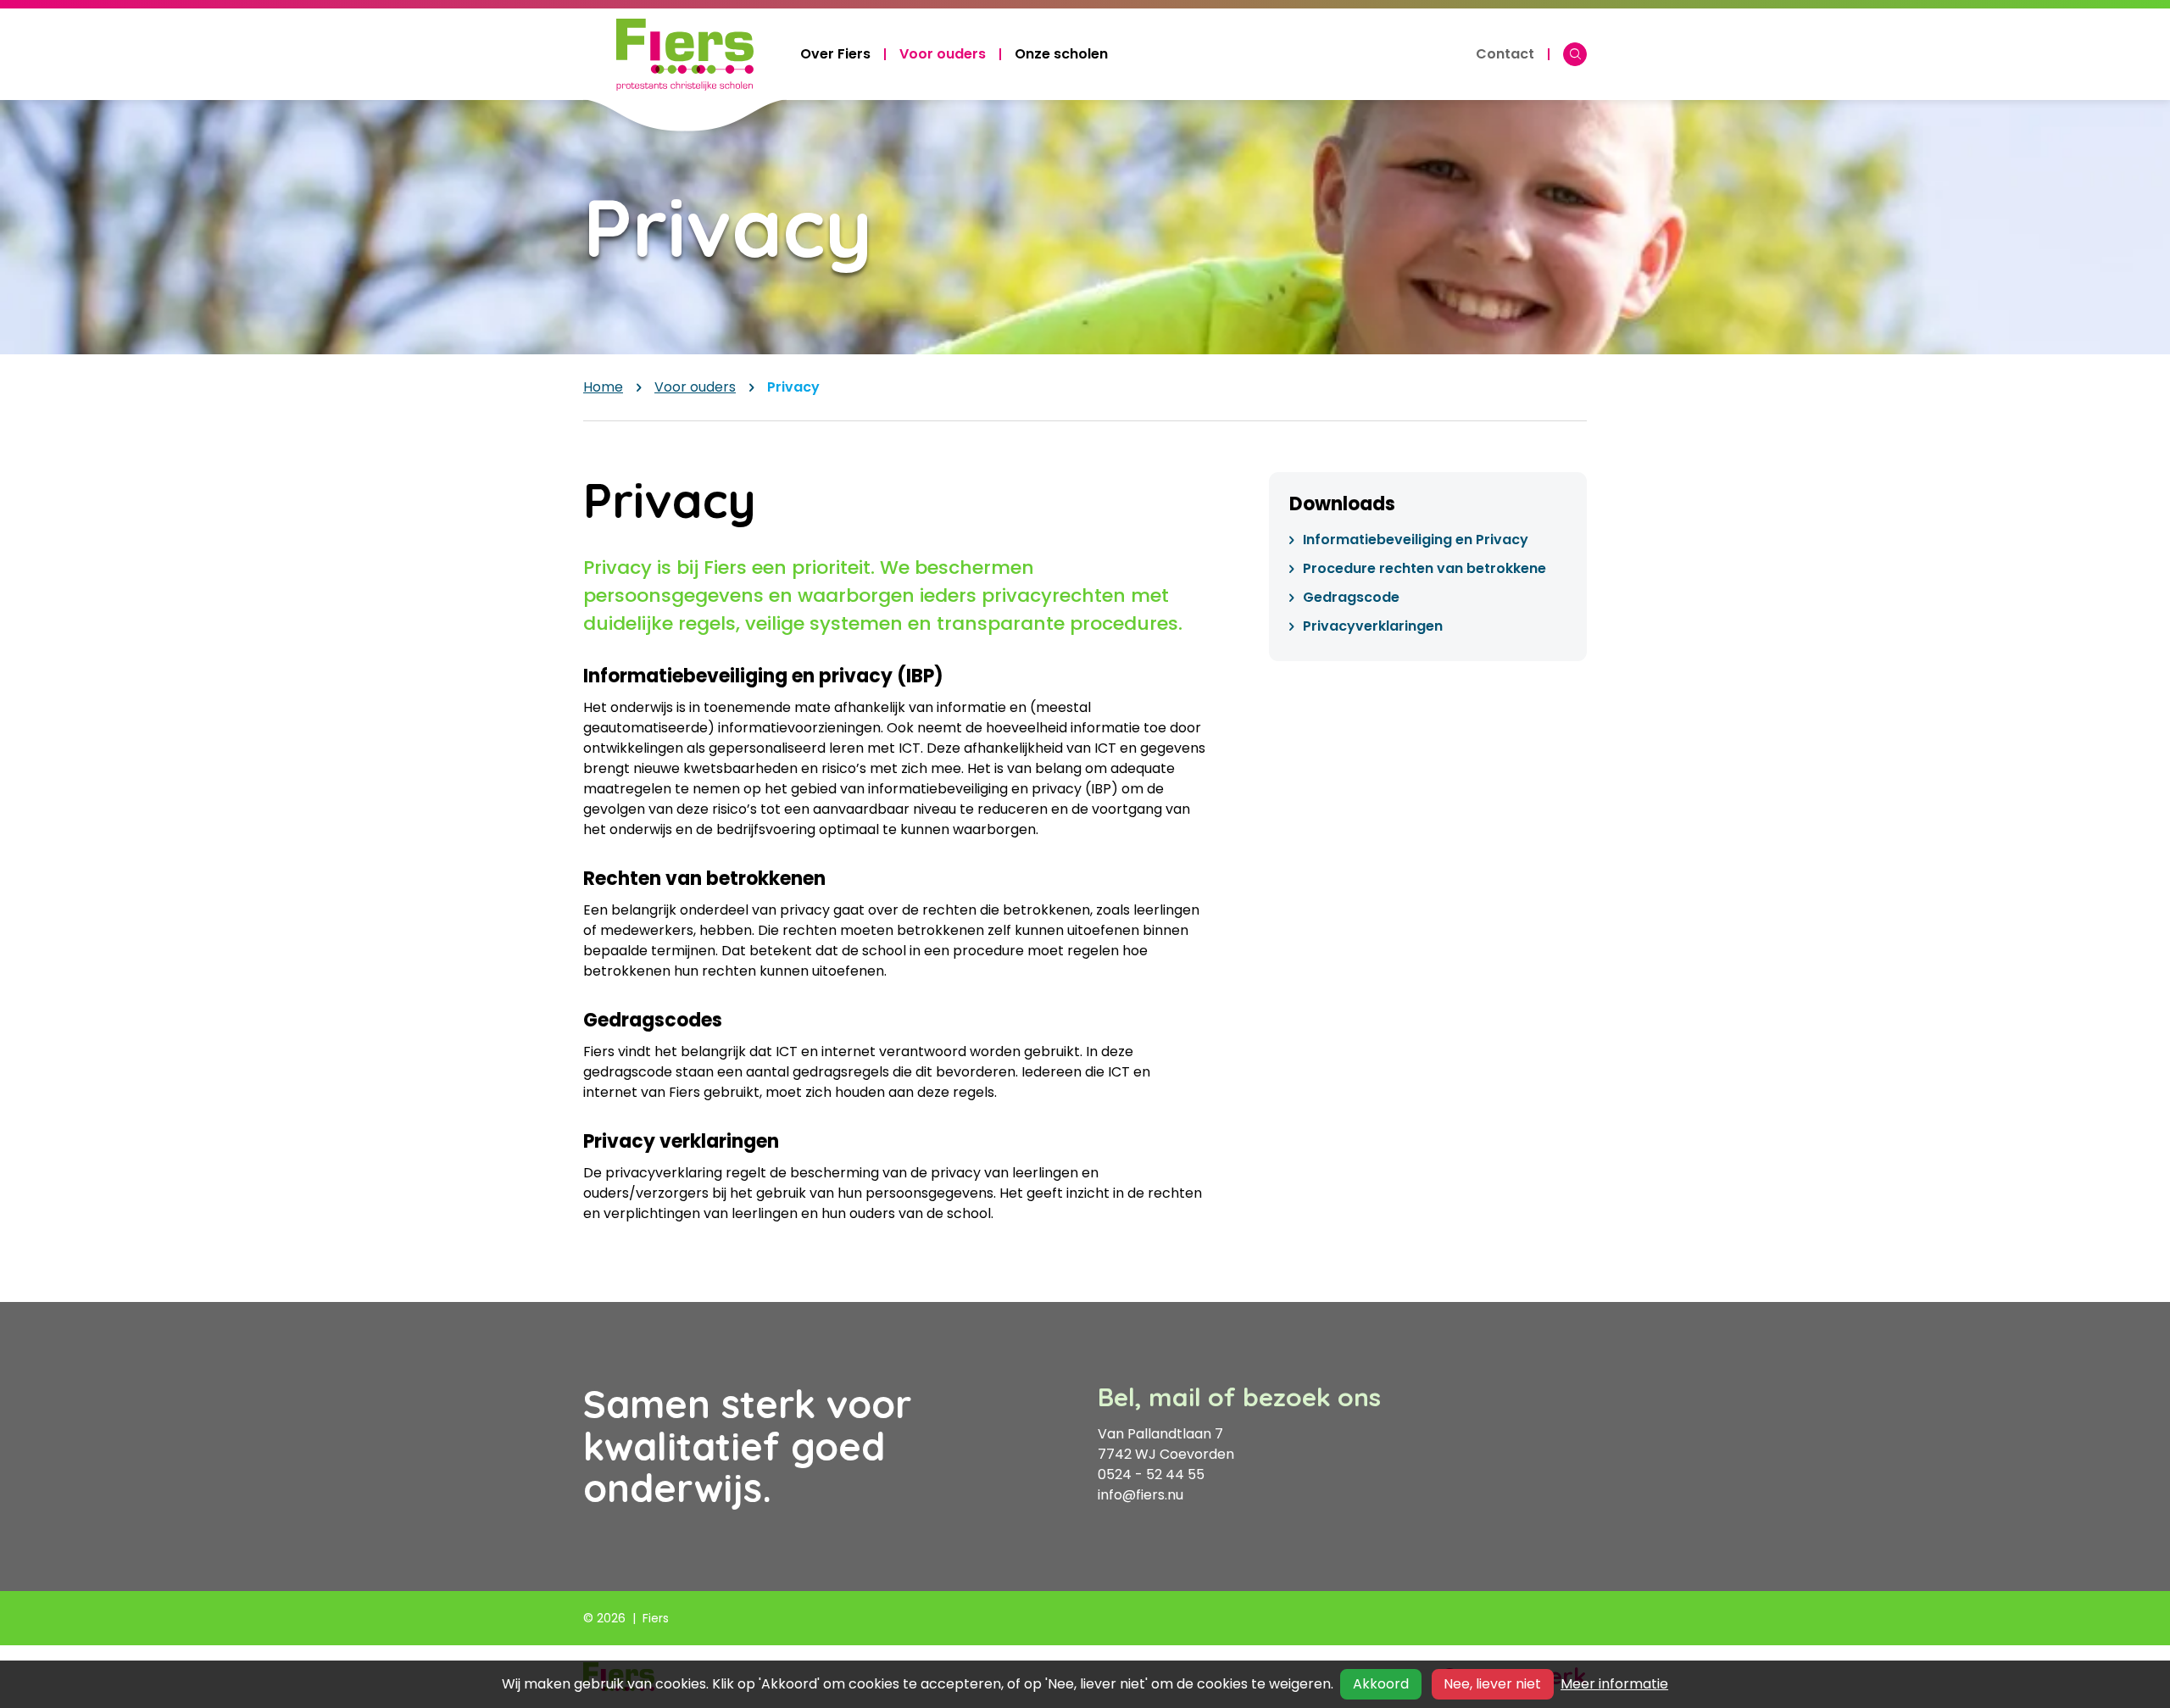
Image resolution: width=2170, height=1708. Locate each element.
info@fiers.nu (1141, 1495)
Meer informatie (1614, 1684)
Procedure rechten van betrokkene (1424, 568)
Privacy (793, 387)
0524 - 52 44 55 (1151, 1474)
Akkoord (1381, 1684)
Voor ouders (695, 387)
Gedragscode (1351, 597)
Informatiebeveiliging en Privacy (1416, 540)
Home (603, 387)
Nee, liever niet (1492, 1684)
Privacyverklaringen (1373, 626)
